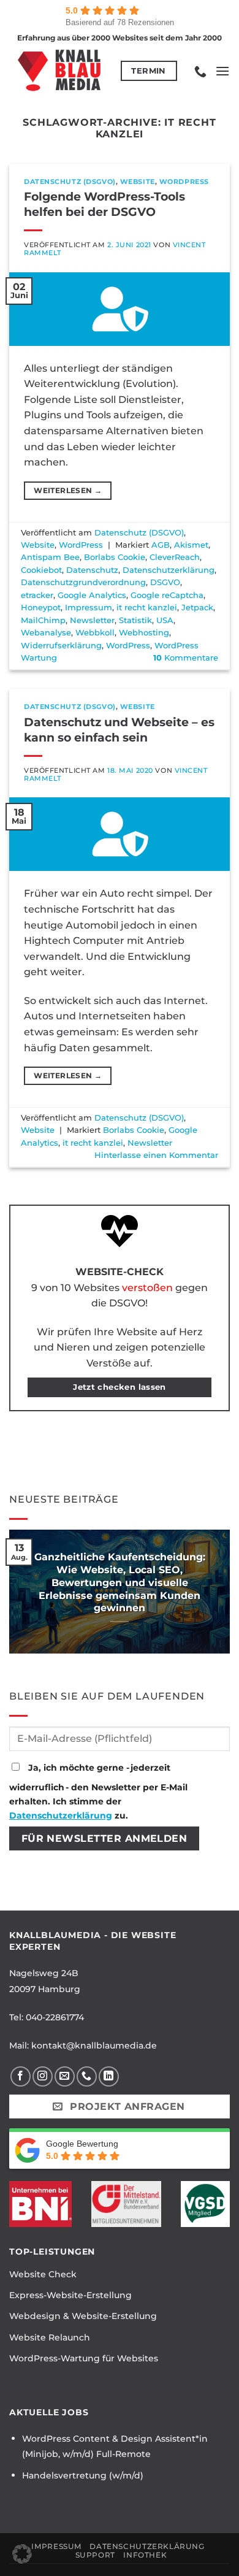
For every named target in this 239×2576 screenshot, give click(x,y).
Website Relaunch (50, 2337)
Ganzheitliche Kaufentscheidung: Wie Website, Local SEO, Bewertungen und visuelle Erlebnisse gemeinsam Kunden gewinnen (120, 1582)
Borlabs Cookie (115, 557)
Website (138, 182)
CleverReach (175, 557)
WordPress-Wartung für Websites (84, 2358)
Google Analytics (92, 595)
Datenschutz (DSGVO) (70, 182)
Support (95, 2555)
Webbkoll (95, 633)
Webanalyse (46, 633)
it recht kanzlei (147, 608)
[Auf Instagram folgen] (43, 2076)
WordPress (184, 182)
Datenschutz (92, 570)
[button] (222, 71)
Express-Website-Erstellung (70, 2295)
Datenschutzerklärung (169, 570)
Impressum (89, 608)
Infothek (145, 2555)
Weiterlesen (68, 490)
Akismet (191, 545)
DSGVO (165, 582)
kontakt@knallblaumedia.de (94, 2045)
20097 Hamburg (45, 1989)
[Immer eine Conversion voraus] (60, 71)
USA (165, 620)
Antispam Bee (50, 557)
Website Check (43, 2274)
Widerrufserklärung (61, 646)
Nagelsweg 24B (44, 1973)
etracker (37, 595)
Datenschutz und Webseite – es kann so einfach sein (119, 730)
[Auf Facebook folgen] (21, 2076)
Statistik (135, 620)
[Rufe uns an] (87, 2076)
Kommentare (186, 658)
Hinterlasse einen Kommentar (156, 1155)
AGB (161, 545)
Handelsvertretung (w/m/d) (83, 2475)
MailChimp (43, 620)
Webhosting (144, 633)
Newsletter (92, 620)
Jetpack (197, 608)
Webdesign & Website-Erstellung (83, 2316)
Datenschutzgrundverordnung (83, 582)
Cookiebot (41, 570)
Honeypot (41, 608)
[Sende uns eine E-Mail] (65, 2076)
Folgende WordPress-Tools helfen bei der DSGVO (104, 204)
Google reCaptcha (167, 595)
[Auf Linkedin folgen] (109, 2076)
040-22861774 (55, 2017)
